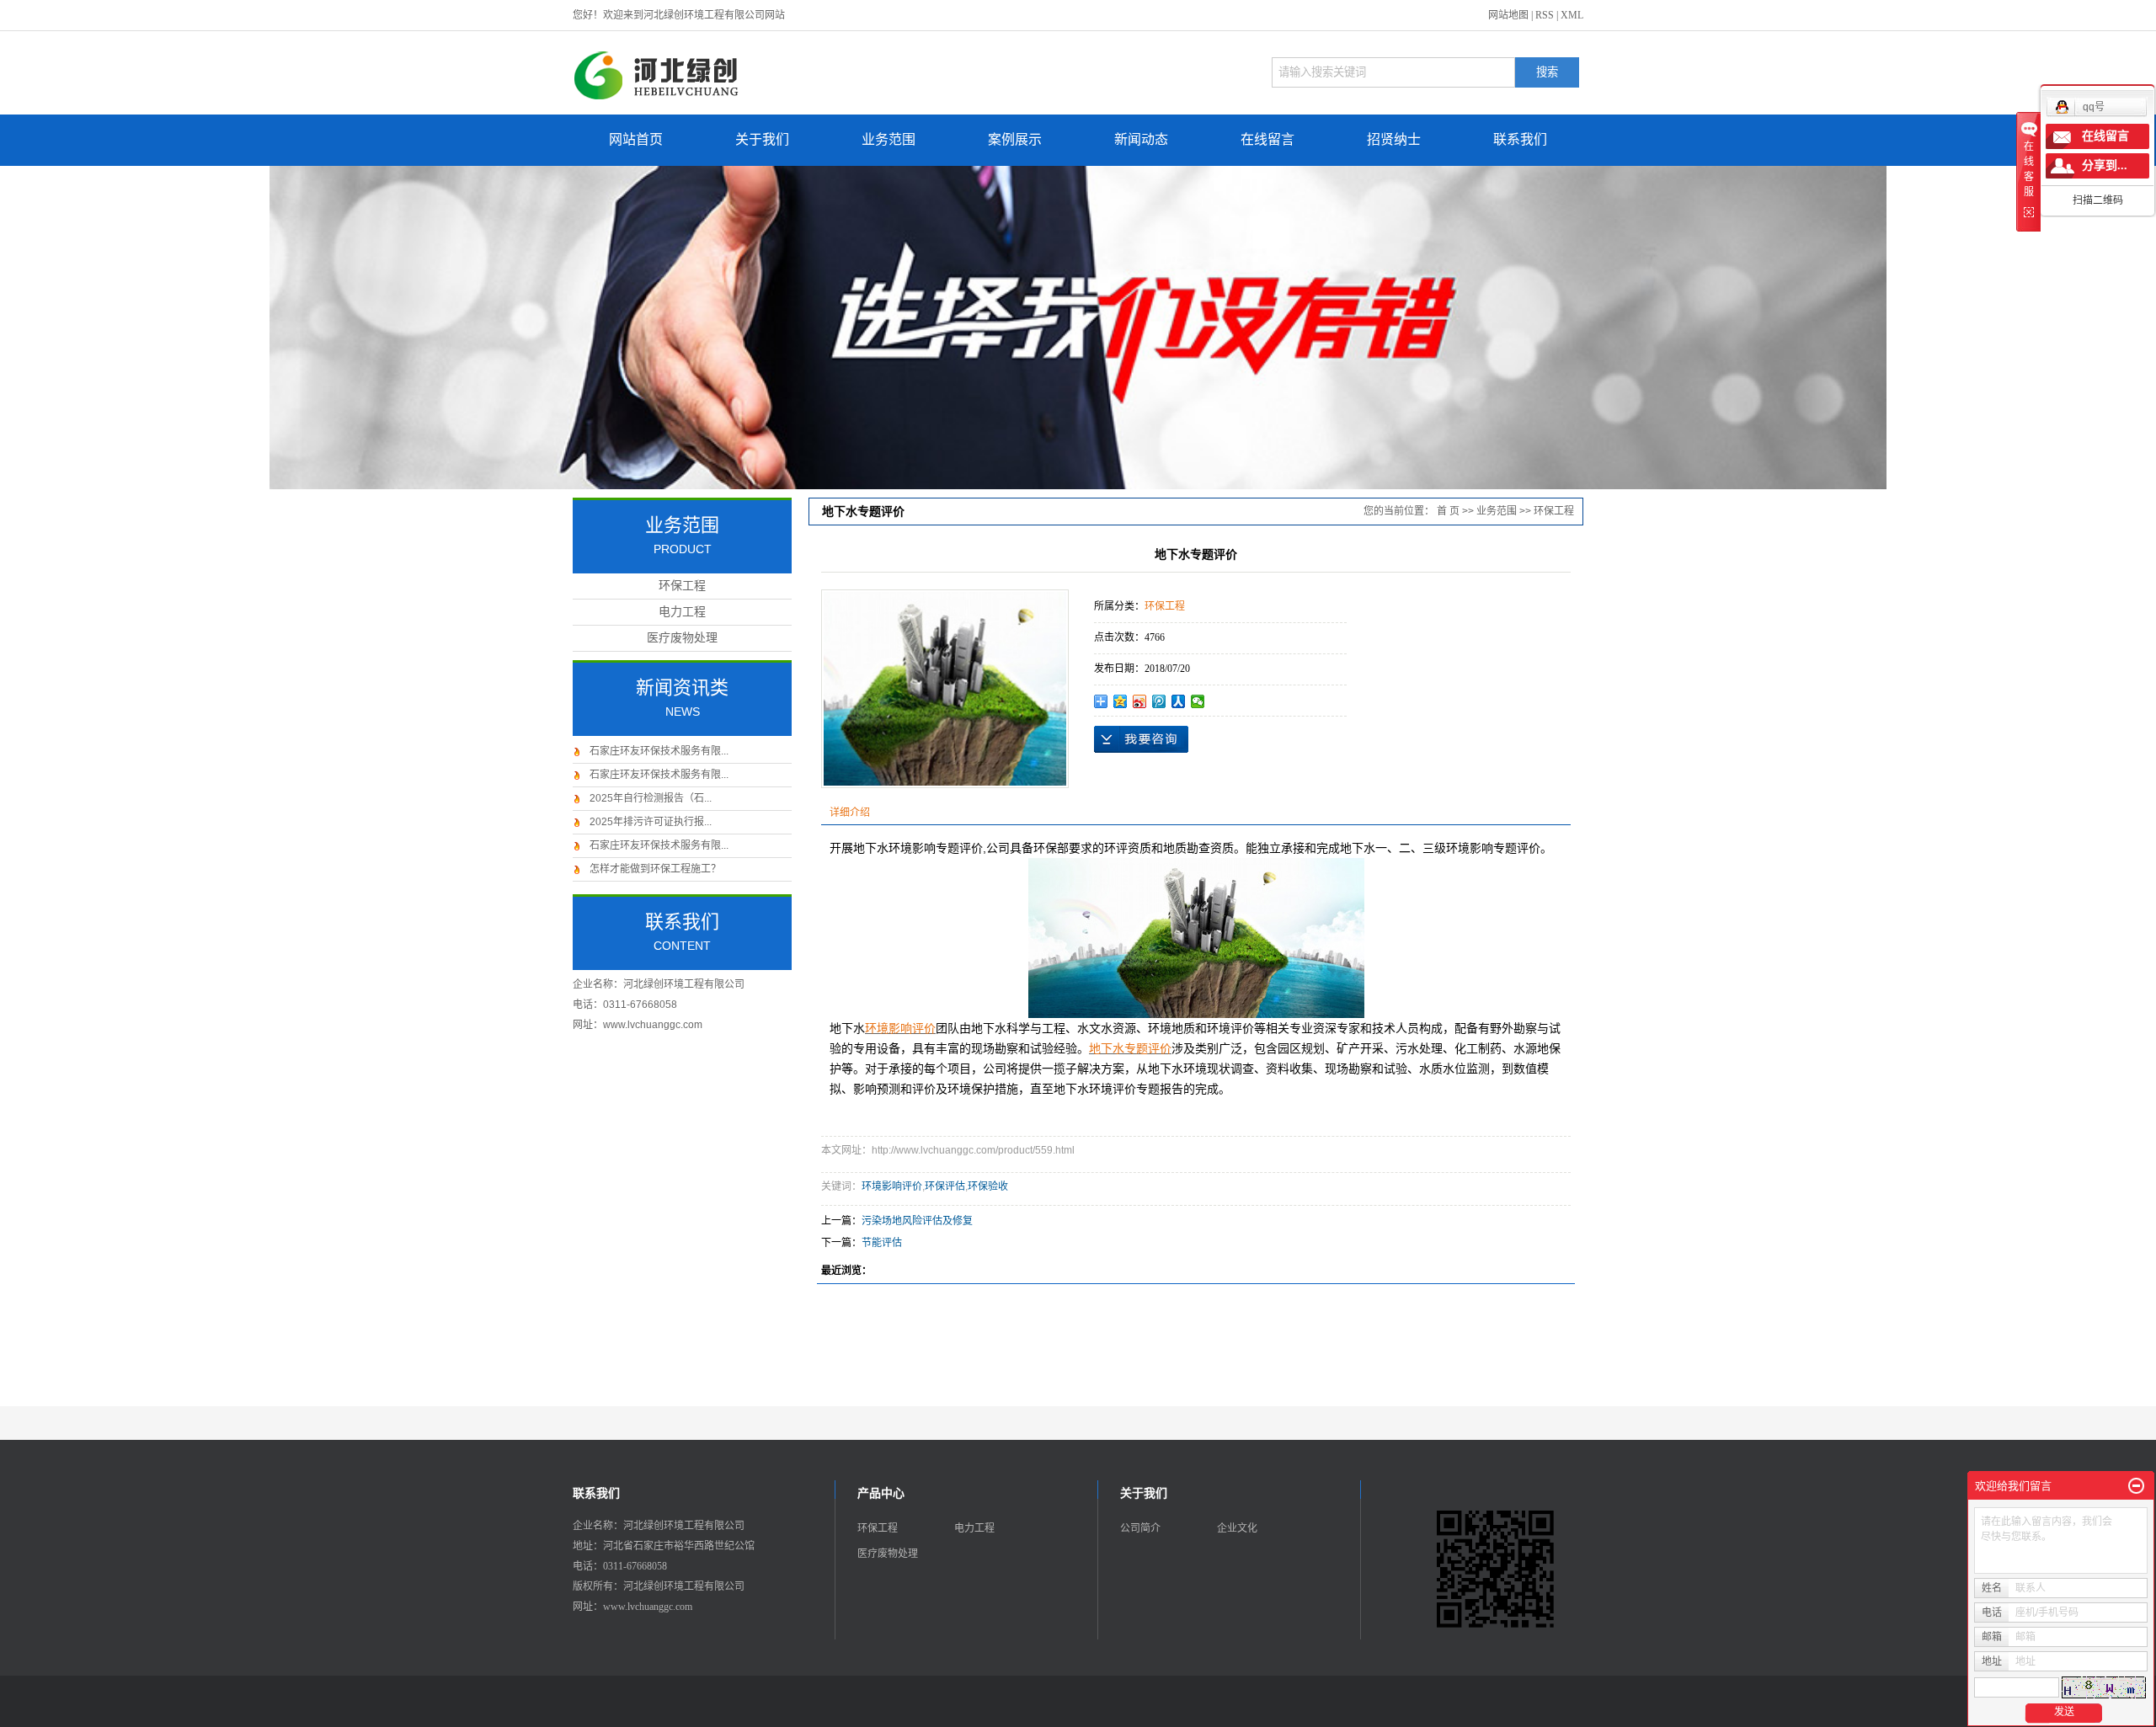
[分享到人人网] (1179, 701)
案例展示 (1015, 139)
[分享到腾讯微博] (1159, 701)
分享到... (2105, 165)
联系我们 (1520, 139)
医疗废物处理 (682, 638)
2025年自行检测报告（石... (651, 798)
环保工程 (682, 586)
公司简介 (1140, 1528)
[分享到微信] (1198, 701)
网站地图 (1508, 15)
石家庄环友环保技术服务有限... (659, 751)
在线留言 (1267, 139)
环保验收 (988, 1186)
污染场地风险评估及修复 (917, 1221)
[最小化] (2136, 1486)
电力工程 (682, 612)
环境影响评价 (892, 1186)
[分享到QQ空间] (1121, 701)
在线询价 (1141, 739)
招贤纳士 (1394, 139)
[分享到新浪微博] (1140, 701)
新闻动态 (1141, 139)
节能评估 (882, 1243)
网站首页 (636, 139)
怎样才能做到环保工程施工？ (655, 869)
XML (1572, 15)
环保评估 (945, 1186)
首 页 (1448, 511)
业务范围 (889, 139)
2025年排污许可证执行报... (651, 822)
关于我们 (762, 139)
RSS (1545, 15)
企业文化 (1237, 1528)
